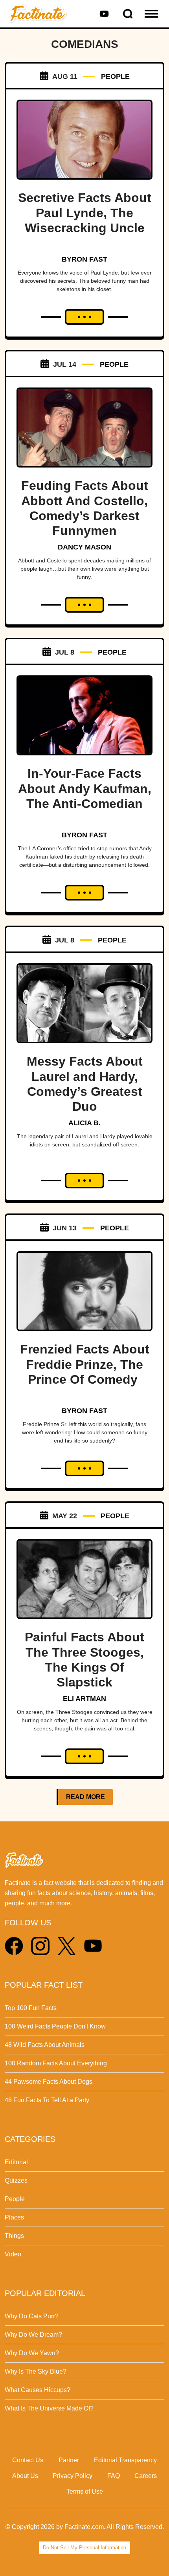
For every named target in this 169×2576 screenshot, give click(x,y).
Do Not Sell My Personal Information (84, 2548)
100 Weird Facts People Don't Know (55, 2026)
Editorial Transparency (125, 2460)
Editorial (16, 2162)
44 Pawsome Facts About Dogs (49, 2082)
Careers (146, 2476)
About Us (25, 2476)
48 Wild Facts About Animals (45, 2045)
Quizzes (16, 2180)
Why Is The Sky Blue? (36, 2371)
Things (14, 2236)
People (15, 2199)
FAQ (114, 2476)
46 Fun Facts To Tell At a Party (47, 2100)
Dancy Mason (84, 547)
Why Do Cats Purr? (32, 2316)
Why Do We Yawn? (32, 2353)
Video (13, 2254)
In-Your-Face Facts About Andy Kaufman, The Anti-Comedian (85, 789)
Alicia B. (84, 1123)
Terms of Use (85, 2491)
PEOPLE (115, 76)
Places (14, 2217)
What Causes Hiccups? (38, 2390)
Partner (69, 2460)
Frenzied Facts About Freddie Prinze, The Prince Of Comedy (85, 1364)
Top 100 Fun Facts (31, 2008)
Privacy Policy (73, 2476)
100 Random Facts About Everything (56, 2063)
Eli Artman (84, 1699)
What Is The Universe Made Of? (49, 2408)
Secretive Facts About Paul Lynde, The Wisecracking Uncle (85, 213)
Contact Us (28, 2460)
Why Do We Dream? (33, 2335)
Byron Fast (84, 259)
